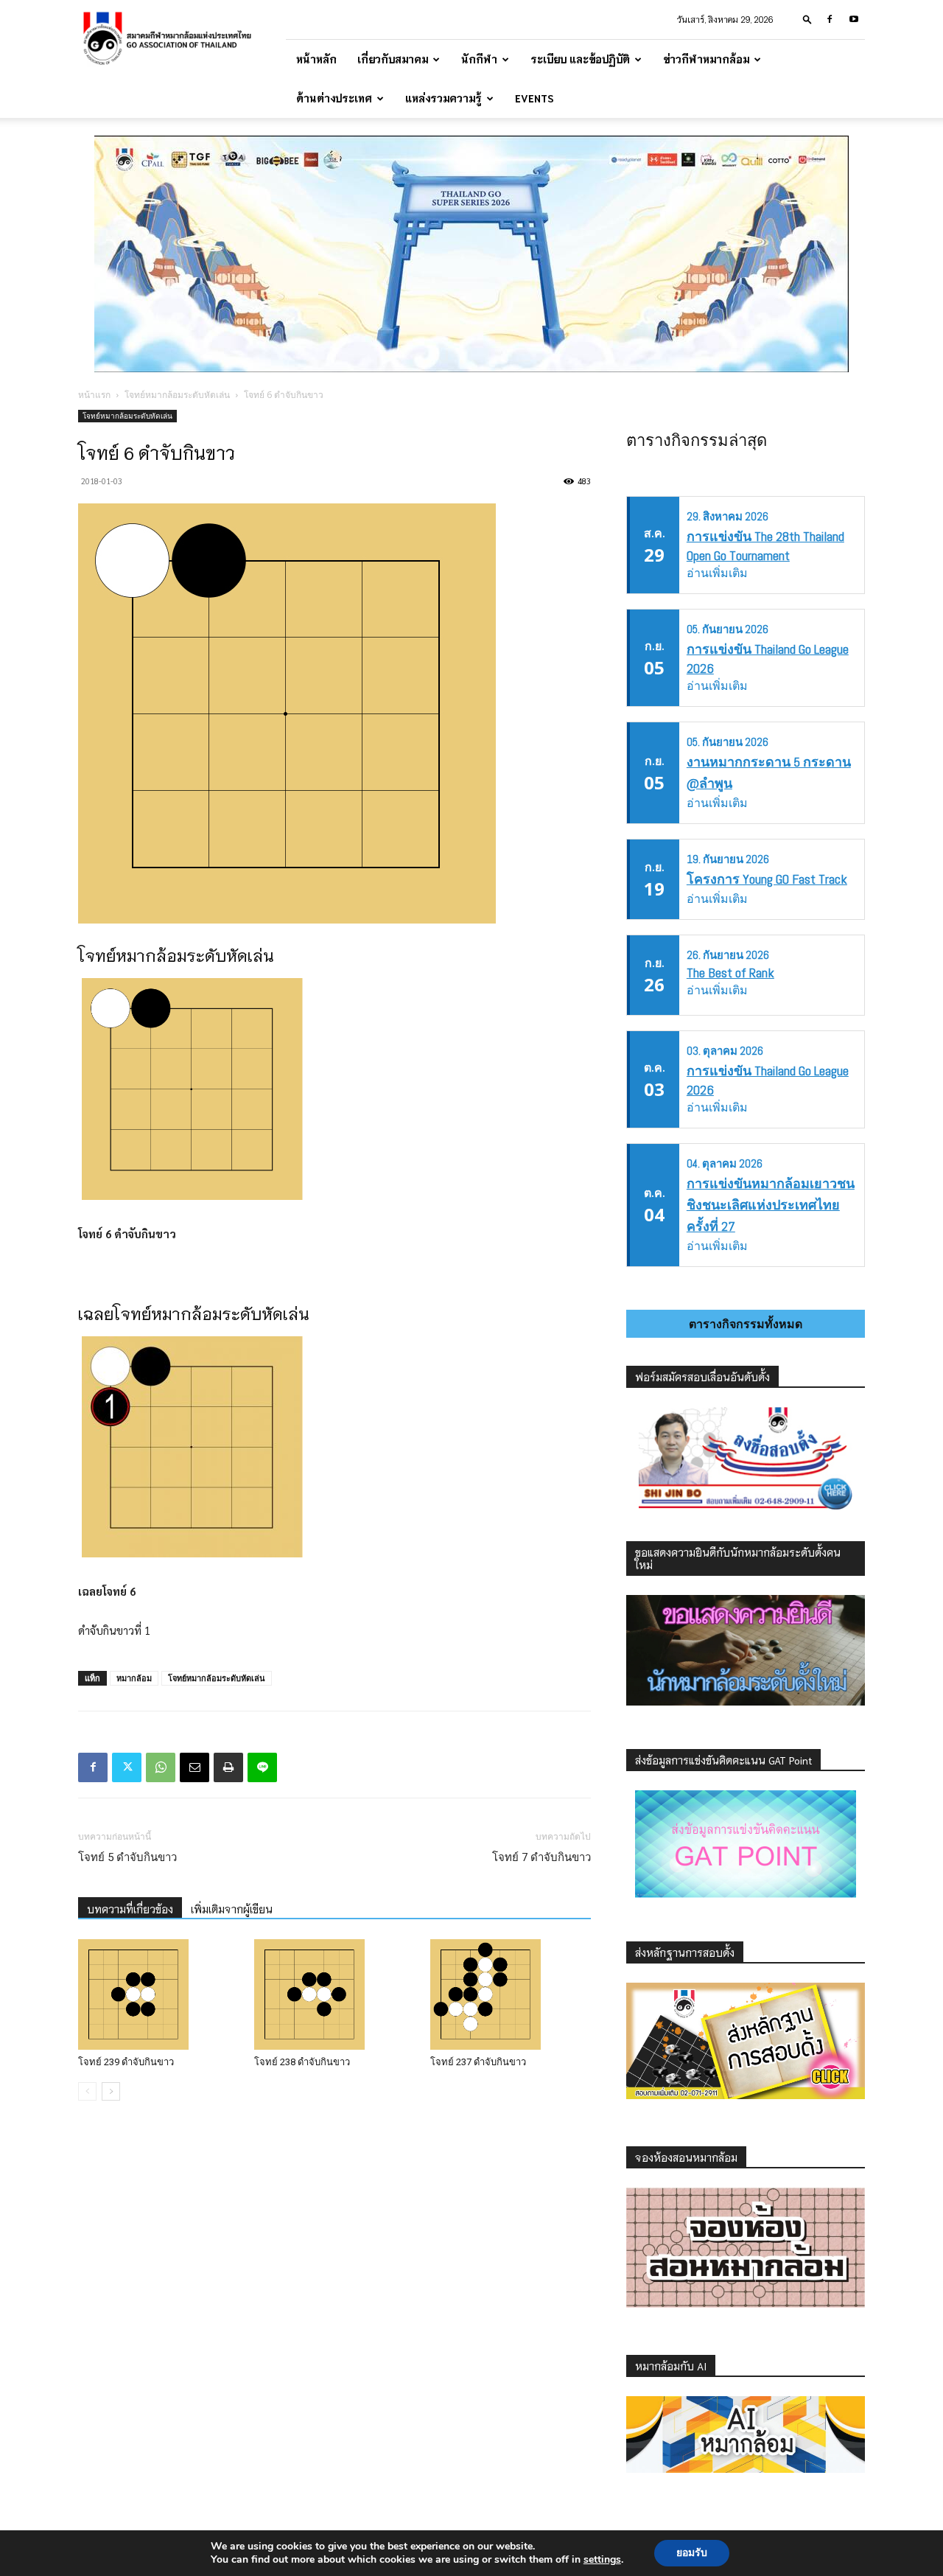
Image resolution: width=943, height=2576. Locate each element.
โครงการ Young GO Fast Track (767, 879)
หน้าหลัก (316, 59)
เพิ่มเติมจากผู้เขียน (232, 1909)
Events (534, 98)
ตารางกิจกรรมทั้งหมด (746, 1324)
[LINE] (262, 1767)
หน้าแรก (94, 395)
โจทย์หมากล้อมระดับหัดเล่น (177, 395)
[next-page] (111, 2091)
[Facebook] (830, 19)
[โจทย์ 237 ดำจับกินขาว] (511, 1994)
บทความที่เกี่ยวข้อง (130, 1909)
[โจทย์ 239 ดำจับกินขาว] (158, 1994)
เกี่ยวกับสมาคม (393, 59)
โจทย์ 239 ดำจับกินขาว (126, 2062)
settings (602, 2560)
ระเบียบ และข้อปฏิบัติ (580, 59)
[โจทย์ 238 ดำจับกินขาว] (334, 1994)
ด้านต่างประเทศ (334, 98)
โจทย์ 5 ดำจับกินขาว (127, 1857)
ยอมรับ (692, 2553)
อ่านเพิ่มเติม (717, 573)
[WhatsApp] (161, 1767)
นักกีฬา (479, 59)
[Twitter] (127, 1767)
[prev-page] (87, 2091)
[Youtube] (854, 19)
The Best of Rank (730, 973)
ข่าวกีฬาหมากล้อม (706, 59)
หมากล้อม (134, 1678)
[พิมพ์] (228, 1767)
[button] (807, 19)
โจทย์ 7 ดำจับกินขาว (541, 1857)
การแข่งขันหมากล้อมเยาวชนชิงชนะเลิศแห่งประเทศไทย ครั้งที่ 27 (771, 1205)
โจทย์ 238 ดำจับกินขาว (302, 2062)
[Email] (194, 1767)
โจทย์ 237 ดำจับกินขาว (478, 2062)
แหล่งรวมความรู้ (444, 98)
